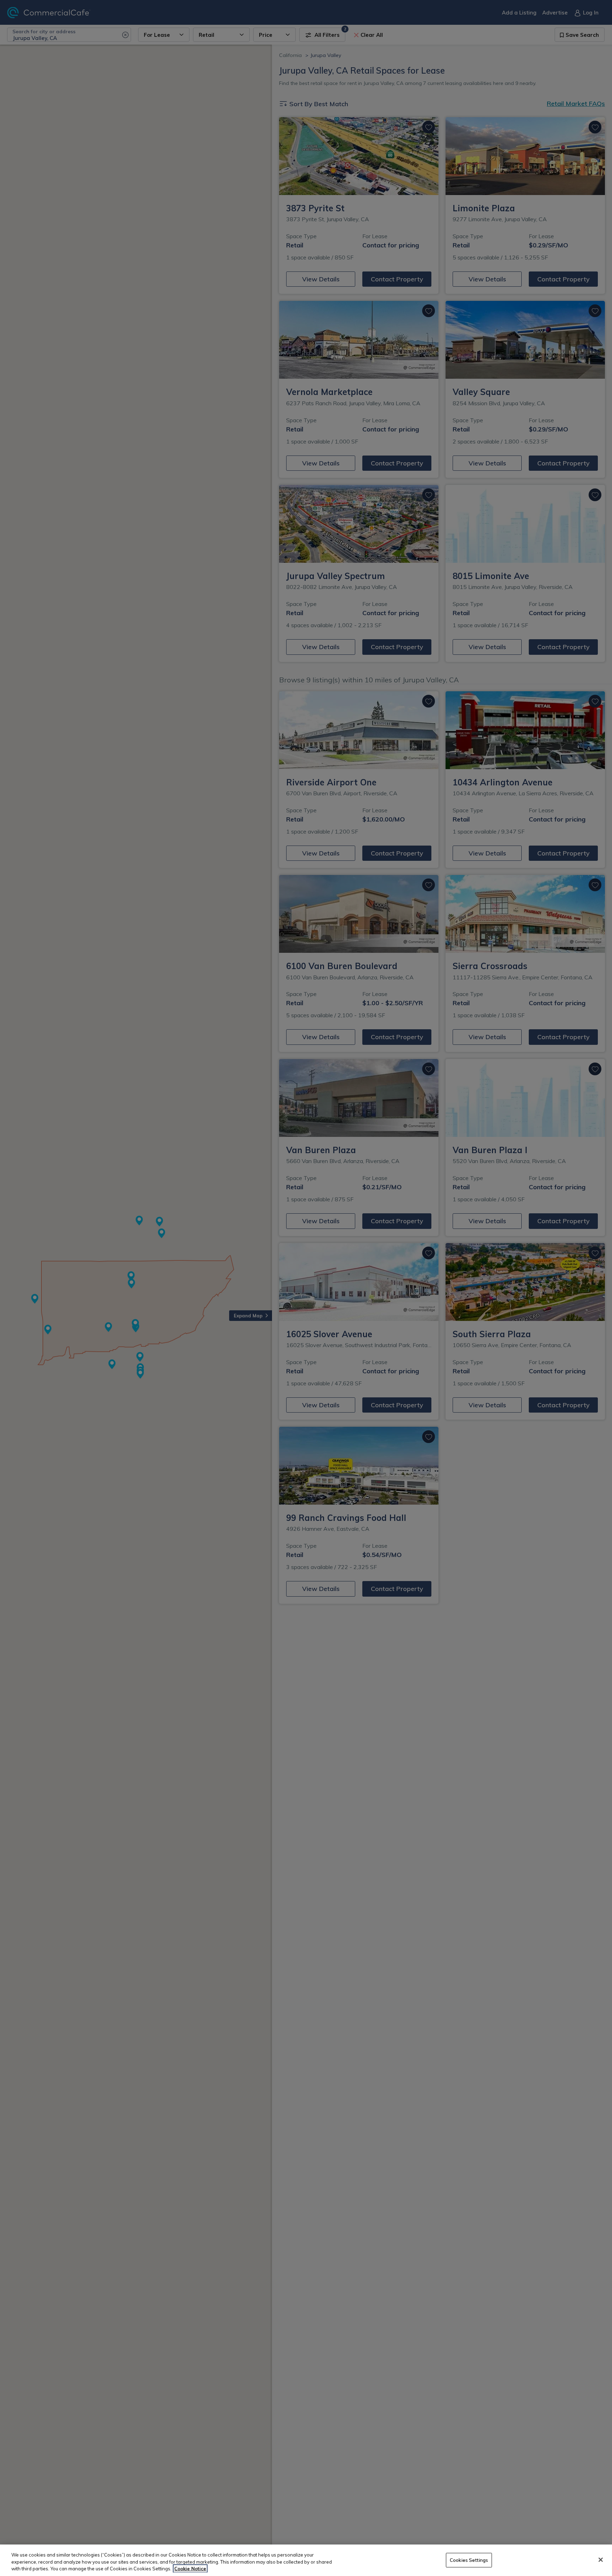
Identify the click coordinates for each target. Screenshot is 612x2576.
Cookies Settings (469, 2560)
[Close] (601, 2560)
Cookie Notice (190, 2569)
